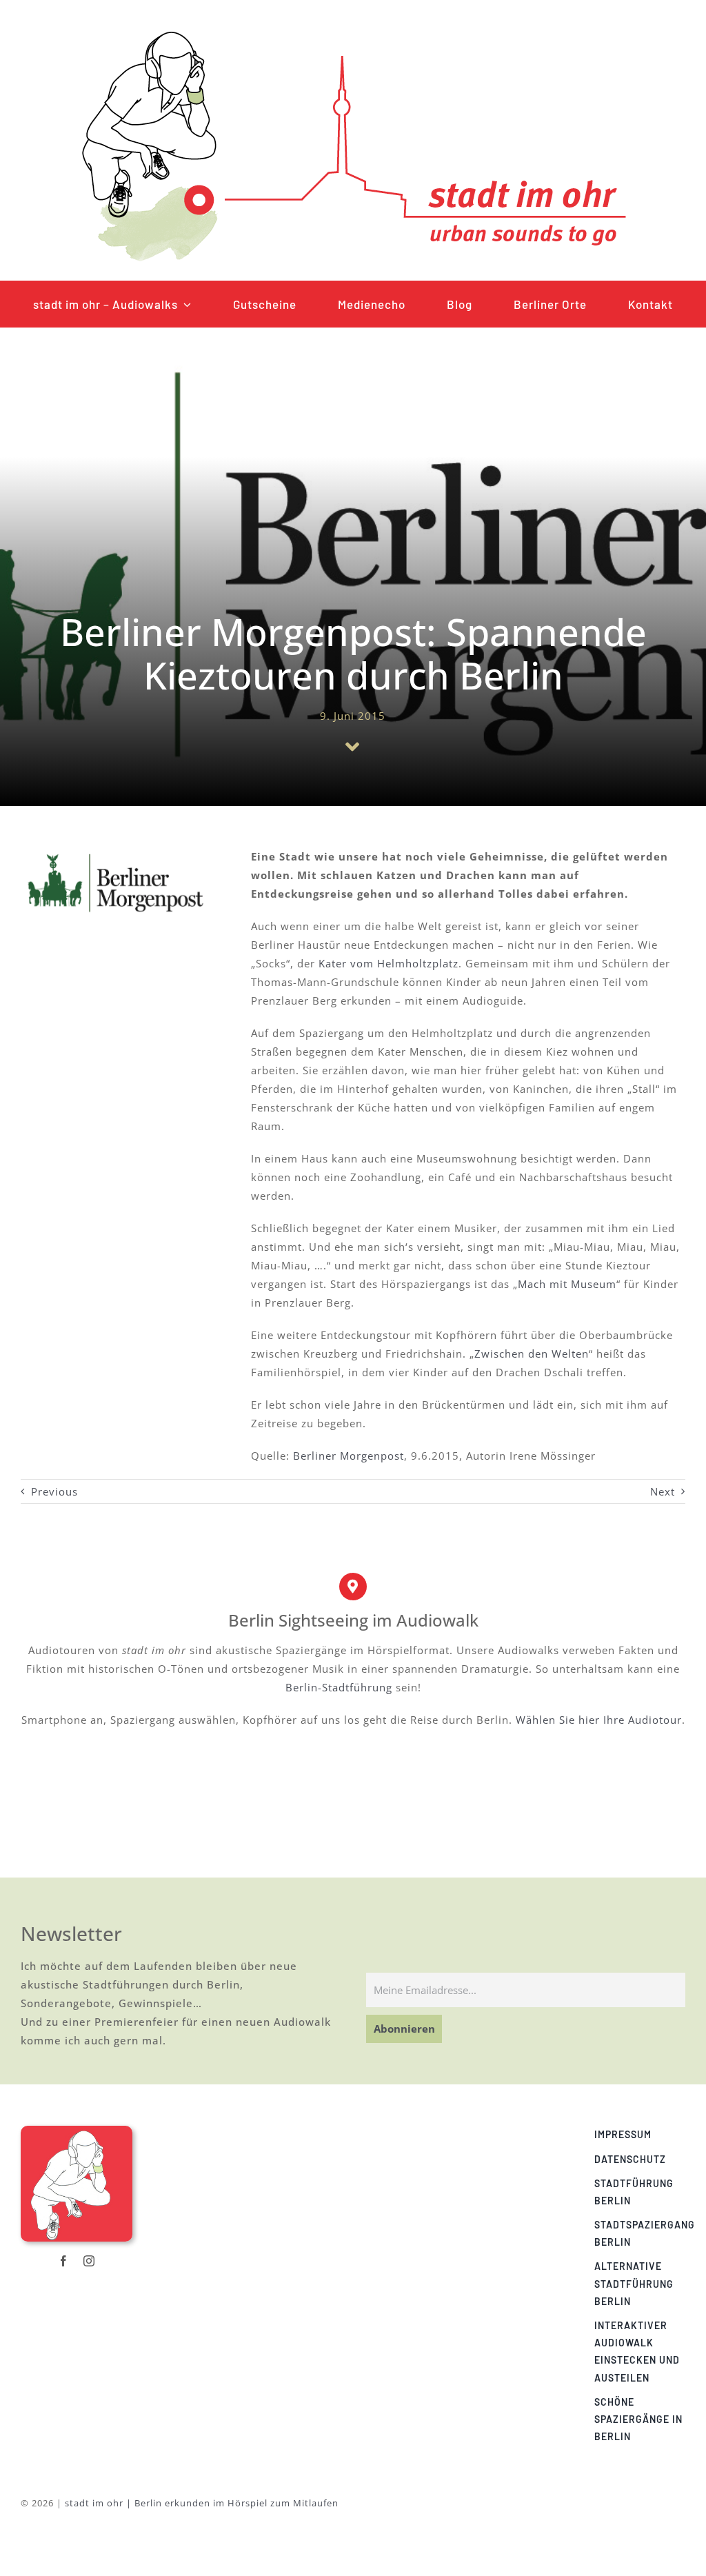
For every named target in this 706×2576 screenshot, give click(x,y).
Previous (54, 1491)
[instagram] (89, 2261)
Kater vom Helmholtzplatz (389, 963)
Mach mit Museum (567, 1284)
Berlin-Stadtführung (339, 1687)
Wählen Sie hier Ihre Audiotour (599, 1720)
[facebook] (64, 2261)
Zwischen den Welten (532, 1354)
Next (663, 1491)
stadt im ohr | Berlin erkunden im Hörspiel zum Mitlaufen (202, 2503)
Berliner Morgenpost (349, 1456)
